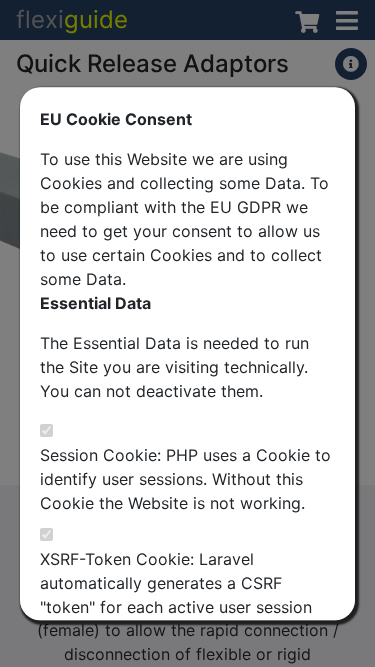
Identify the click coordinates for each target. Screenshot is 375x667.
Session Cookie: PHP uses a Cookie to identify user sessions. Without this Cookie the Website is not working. (185, 479)
